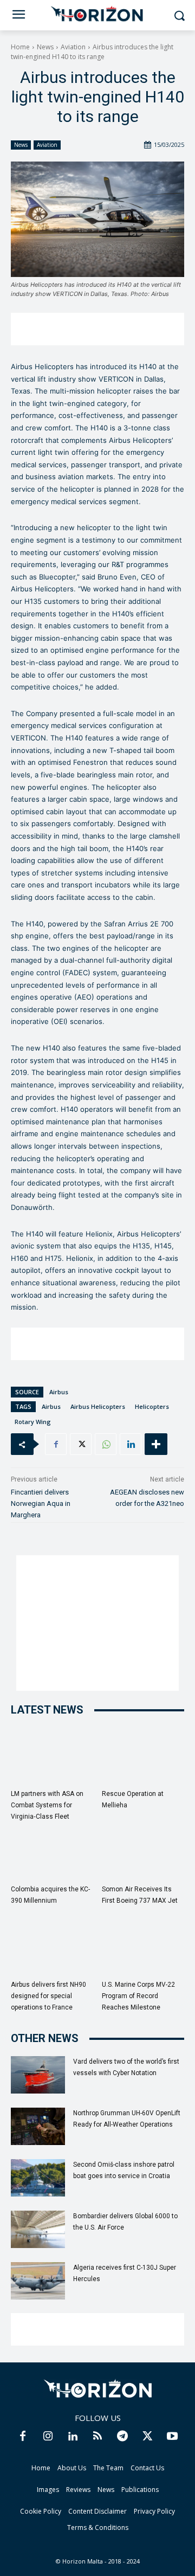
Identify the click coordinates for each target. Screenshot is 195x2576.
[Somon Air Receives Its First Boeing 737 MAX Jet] (143, 1851)
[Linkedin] (131, 1444)
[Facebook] (56, 1444)
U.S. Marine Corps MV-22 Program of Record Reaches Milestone (138, 1996)
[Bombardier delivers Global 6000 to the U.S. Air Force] (38, 2229)
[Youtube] (172, 2437)
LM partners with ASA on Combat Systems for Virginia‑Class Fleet (47, 1805)
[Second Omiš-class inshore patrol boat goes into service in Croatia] (38, 2178)
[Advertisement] (97, 329)
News (45, 47)
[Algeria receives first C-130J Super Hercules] (38, 2281)
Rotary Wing (33, 1422)
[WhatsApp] (106, 1444)
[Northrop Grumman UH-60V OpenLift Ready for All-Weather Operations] (38, 2126)
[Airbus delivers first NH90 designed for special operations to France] (52, 1947)
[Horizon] (97, 14)
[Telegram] (122, 2437)
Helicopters (152, 1406)
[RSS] (97, 2437)
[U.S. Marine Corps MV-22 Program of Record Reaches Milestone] (143, 1947)
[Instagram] (48, 2437)
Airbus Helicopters (98, 1406)
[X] (81, 1444)
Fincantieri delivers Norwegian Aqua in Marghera (41, 1503)
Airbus (59, 1392)
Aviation (73, 47)
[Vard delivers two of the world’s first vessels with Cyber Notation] (38, 2075)
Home (20, 47)
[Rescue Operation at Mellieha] (143, 1756)
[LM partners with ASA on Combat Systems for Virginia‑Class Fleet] (52, 1756)
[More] (156, 1444)
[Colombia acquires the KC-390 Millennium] (52, 1851)
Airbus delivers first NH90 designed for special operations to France (48, 1996)
